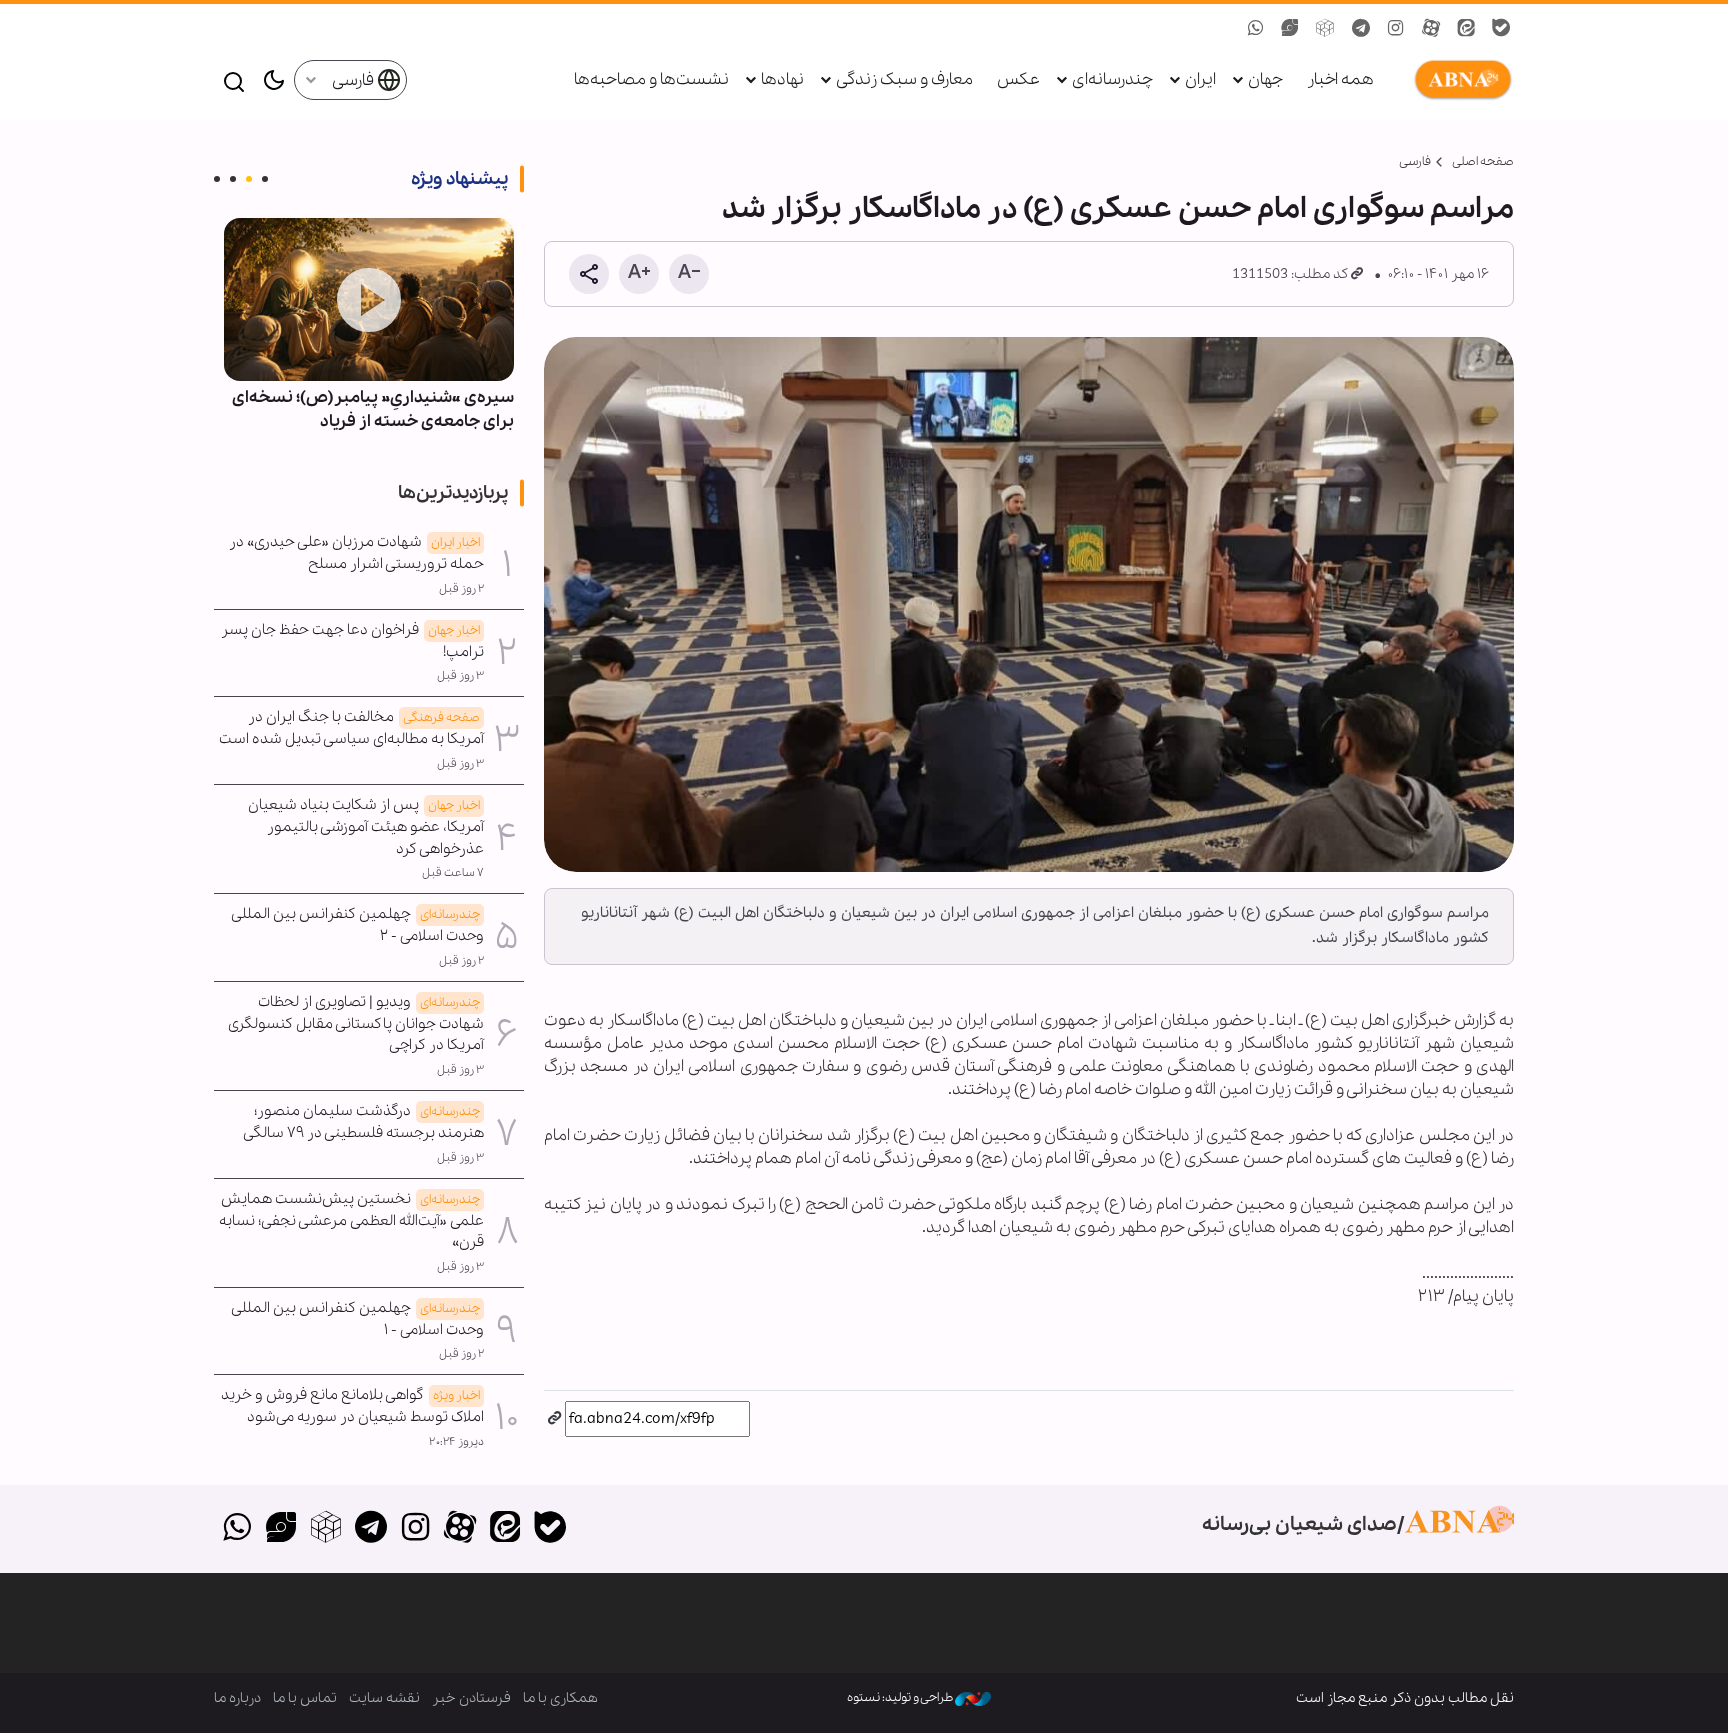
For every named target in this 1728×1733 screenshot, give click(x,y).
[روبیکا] (326, 1529)
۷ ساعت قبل (453, 873)
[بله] (549, 1529)
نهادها (782, 79)
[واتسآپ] (236, 1529)
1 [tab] (265, 179)
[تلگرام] (370, 1529)
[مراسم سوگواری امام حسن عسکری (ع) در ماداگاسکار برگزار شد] (1029, 604)
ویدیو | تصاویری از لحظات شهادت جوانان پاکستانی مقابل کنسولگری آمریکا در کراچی (356, 1024)
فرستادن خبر (471, 1698)
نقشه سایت (384, 1698)
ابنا (1459, 80)
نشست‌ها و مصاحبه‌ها (651, 79)
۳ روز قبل (460, 676)
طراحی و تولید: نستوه (901, 1697)
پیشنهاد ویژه (459, 179)
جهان (1265, 79)
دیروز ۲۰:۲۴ (456, 1442)
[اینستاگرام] (415, 1529)
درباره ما (237, 1698)
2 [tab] (249, 179)
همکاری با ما (560, 1698)
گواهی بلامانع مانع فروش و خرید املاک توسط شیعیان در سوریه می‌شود (352, 1406)
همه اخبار (1340, 79)
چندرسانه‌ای (1112, 79)
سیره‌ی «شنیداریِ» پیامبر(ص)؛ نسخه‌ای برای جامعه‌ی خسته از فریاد (373, 409)
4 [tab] (217, 179)
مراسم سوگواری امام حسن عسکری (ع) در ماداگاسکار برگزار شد (1118, 209)
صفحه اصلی (1483, 161)
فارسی (354, 80)
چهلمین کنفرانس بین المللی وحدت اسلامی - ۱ (358, 1319)
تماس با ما (305, 1698)
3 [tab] (233, 179)
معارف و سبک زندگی (904, 79)
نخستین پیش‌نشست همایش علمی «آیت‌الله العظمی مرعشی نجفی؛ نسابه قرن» (351, 1221)
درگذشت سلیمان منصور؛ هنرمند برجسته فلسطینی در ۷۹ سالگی (363, 1122)
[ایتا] (505, 1529)
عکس (1018, 79)
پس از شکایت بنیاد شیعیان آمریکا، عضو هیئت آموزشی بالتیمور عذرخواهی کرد (366, 827)
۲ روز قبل (461, 589)
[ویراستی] (281, 1529)
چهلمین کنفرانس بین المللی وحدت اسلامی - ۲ (358, 925)
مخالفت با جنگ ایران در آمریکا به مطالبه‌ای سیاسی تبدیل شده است (351, 728)
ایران (1200, 79)
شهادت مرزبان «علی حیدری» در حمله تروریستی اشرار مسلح (356, 553)
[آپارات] (460, 1529)
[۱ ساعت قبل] (369, 299)
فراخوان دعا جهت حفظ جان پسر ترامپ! (352, 641)
